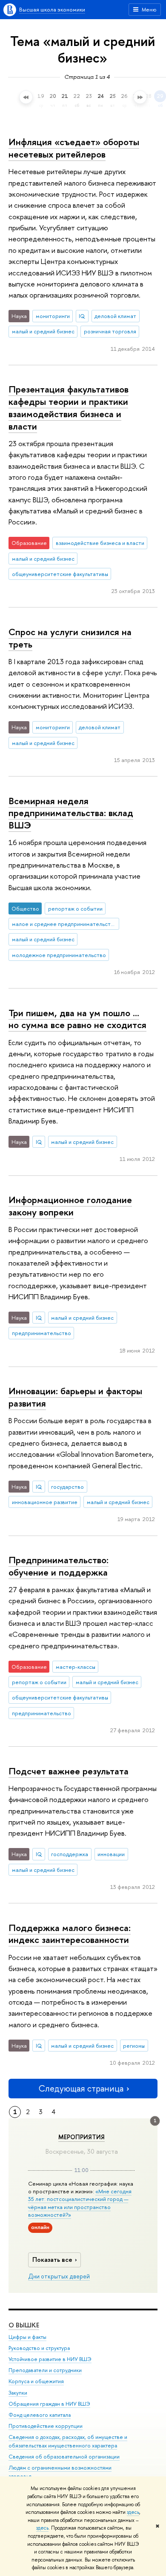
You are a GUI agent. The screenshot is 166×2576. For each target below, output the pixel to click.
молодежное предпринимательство (59, 955)
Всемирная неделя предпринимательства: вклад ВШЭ (71, 813)
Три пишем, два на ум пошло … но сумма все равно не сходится (77, 1019)
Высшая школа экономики (52, 9)
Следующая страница (81, 2088)
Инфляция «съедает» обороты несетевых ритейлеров (74, 148)
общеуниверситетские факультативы (60, 574)
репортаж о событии (75, 908)
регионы (134, 2046)
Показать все (52, 2259)
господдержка (70, 1854)
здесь (133, 2512)
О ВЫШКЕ (24, 2325)
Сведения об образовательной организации (64, 2457)
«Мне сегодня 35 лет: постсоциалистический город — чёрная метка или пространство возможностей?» (80, 2203)
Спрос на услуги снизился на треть (70, 638)
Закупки (18, 2393)
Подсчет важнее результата (69, 1771)
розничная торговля (110, 331)
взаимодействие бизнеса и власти (100, 543)
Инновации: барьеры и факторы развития (75, 1397)
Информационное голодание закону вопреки (70, 1206)
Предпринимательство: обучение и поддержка (59, 1566)
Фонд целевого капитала (40, 2415)
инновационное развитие (45, 1502)
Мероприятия (82, 2137)
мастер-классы (76, 1667)
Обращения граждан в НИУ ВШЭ (49, 2404)
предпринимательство (41, 1333)
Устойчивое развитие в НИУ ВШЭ (50, 2359)
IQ (82, 316)
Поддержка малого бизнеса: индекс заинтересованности (70, 1934)
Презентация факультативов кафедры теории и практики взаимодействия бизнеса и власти (69, 407)
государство (67, 1487)
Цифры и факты (27, 2337)
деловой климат (115, 316)
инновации (111, 1854)
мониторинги (53, 316)
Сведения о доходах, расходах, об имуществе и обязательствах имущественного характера (68, 2441)
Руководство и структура (39, 2348)
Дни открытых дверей (59, 2276)
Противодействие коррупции (46, 2426)
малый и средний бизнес (43, 331)
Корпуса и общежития (36, 2381)
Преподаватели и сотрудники (45, 2370)
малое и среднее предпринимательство (64, 924)
